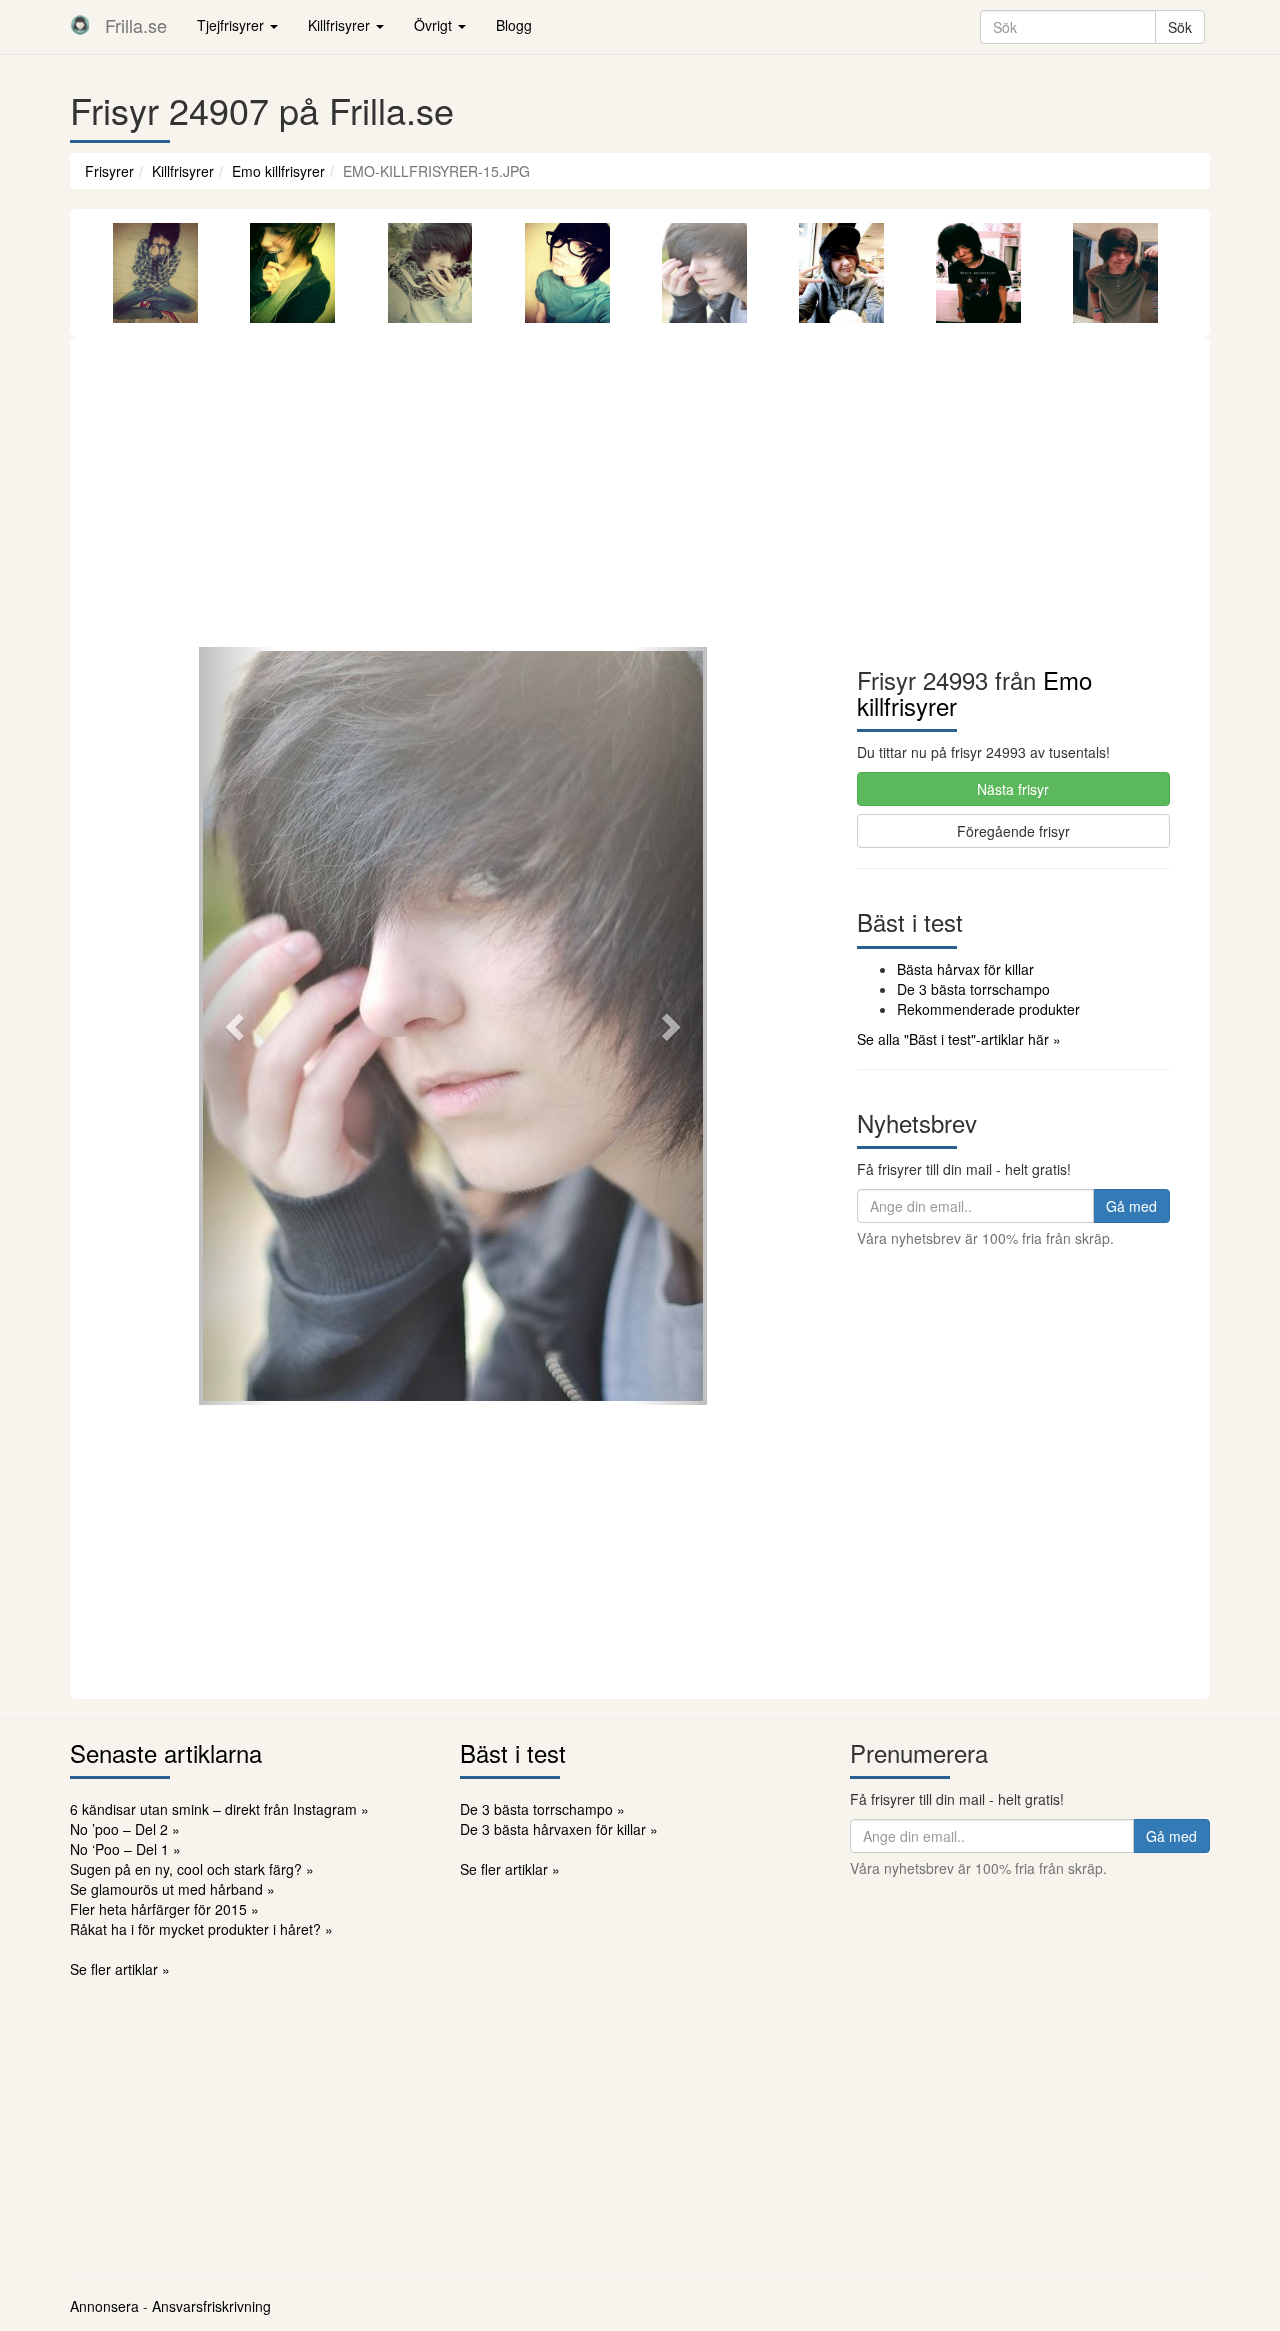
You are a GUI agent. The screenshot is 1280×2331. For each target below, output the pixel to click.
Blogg (514, 25)
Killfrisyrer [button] (341, 25)
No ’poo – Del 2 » (125, 1829)
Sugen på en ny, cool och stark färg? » (192, 1869)
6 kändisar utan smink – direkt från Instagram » (219, 1809)
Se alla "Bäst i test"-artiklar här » (959, 1039)
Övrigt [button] (435, 25)
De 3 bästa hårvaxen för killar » (559, 1829)
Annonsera (104, 2306)
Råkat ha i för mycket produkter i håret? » (201, 1929)
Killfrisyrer (183, 171)
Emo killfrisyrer (278, 171)
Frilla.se (136, 25)
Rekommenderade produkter (988, 1009)
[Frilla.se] (80, 25)
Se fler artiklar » (120, 1969)
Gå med (1131, 1206)
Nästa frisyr (1013, 789)
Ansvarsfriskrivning (211, 2306)
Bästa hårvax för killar (965, 969)
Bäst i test (513, 1752)
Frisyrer (109, 171)
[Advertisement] (640, 497)
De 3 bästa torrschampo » (542, 1809)
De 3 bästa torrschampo (973, 989)
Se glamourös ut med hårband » (172, 1889)
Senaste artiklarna (166, 1752)
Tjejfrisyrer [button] (232, 25)
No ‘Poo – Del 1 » (125, 1849)
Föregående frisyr (1013, 831)
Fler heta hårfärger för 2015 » (164, 1909)
